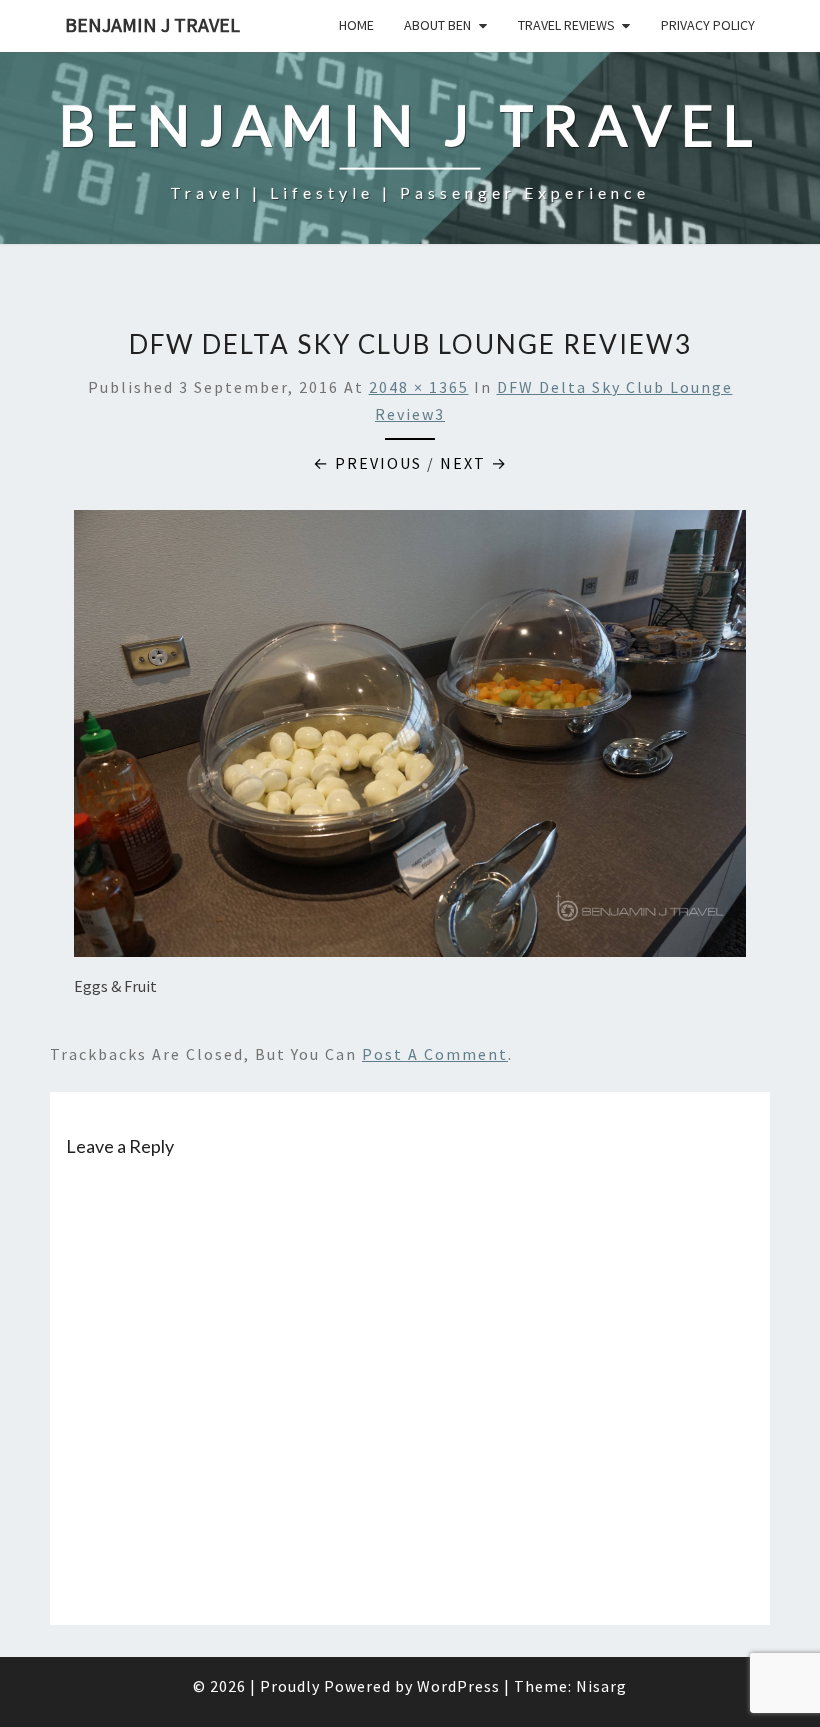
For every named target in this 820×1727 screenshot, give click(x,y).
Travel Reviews (566, 25)
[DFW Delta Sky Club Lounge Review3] (410, 739)
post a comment (435, 1054)
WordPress (458, 1686)
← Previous (367, 463)
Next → (474, 463)
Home (356, 25)
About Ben (437, 25)
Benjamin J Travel (152, 24)
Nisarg (601, 1686)
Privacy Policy (708, 25)
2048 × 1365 (419, 387)
